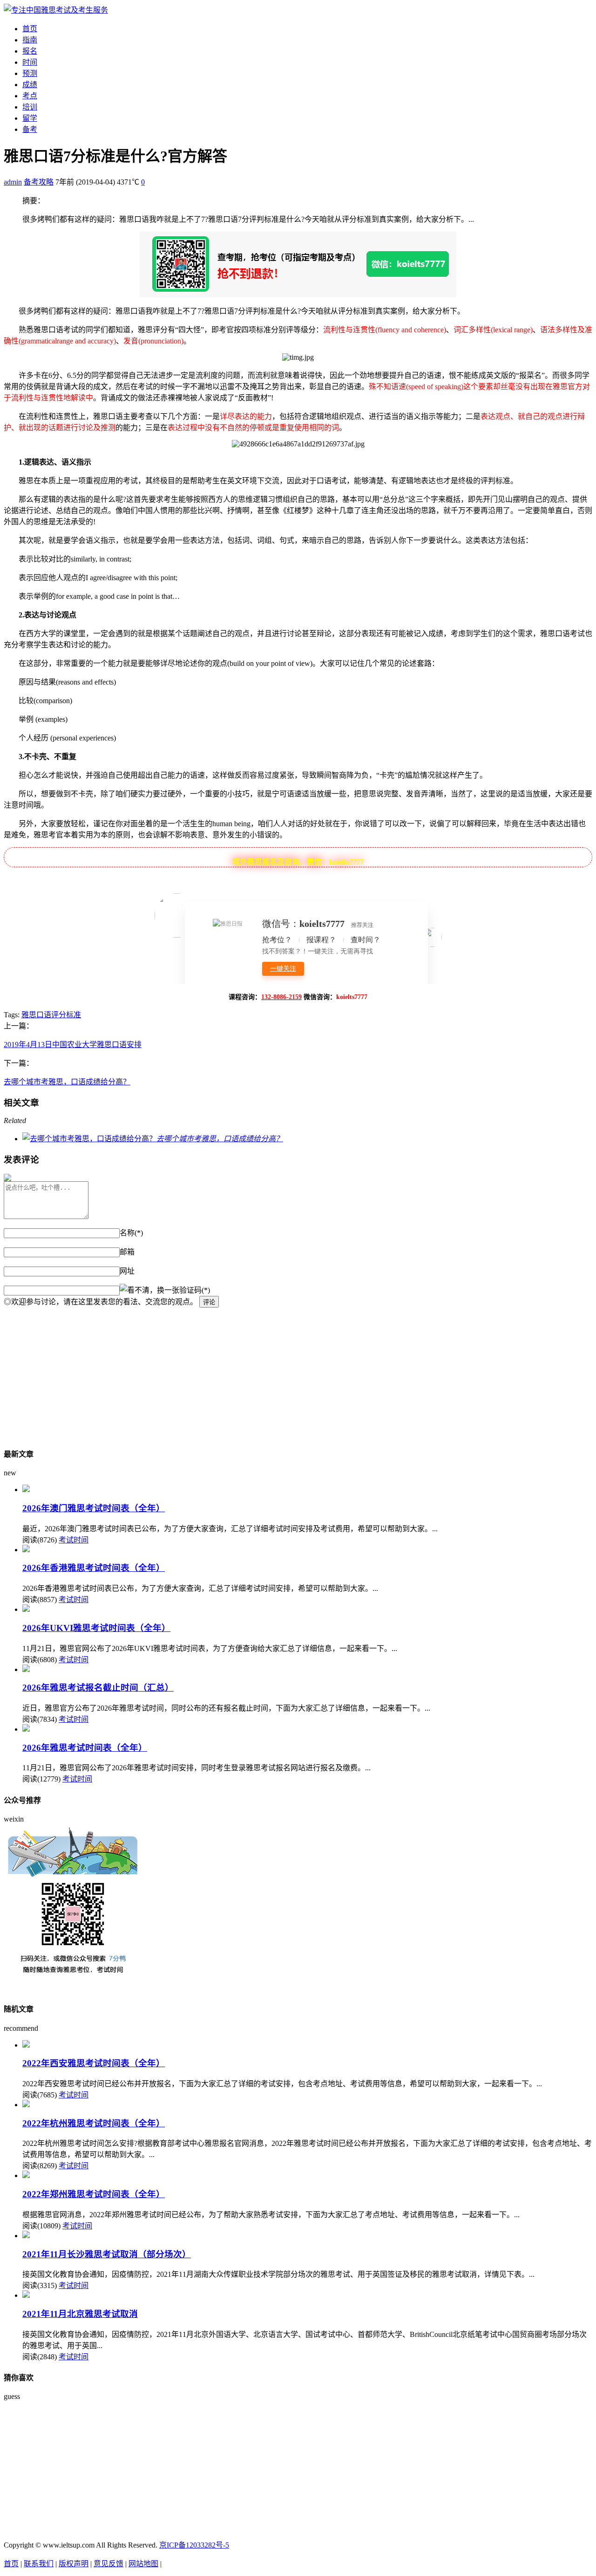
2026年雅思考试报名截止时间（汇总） (98, 1688)
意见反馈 (108, 2564)
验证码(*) (195, 1290)
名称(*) (131, 1233)
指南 (30, 40)
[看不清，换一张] (149, 1289)
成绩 (30, 85)
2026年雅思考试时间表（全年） (85, 1748)
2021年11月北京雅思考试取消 (80, 2314)
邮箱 (127, 1252)
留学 (30, 118)
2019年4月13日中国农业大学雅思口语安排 (73, 1045)
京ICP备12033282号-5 (194, 2545)
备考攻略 (39, 182)
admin (13, 182)
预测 (30, 73)
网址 (127, 1271)
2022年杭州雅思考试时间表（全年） (94, 2123)
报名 (30, 51)
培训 (30, 107)
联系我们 (39, 2564)
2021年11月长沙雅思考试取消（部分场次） (107, 2254)
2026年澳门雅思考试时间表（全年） (94, 1508)
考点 (30, 96)
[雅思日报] (56, 10)
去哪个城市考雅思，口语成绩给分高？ (67, 1082)
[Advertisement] (283, 1373)
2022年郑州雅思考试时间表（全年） (94, 2194)
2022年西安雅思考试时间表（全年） (94, 2063)
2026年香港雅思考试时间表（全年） (94, 1568)
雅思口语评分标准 (51, 1015)
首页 (30, 29)
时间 (30, 62)
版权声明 (74, 2564)
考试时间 (74, 1540)
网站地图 (143, 2564)
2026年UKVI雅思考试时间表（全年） (96, 1628)
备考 (30, 129)
